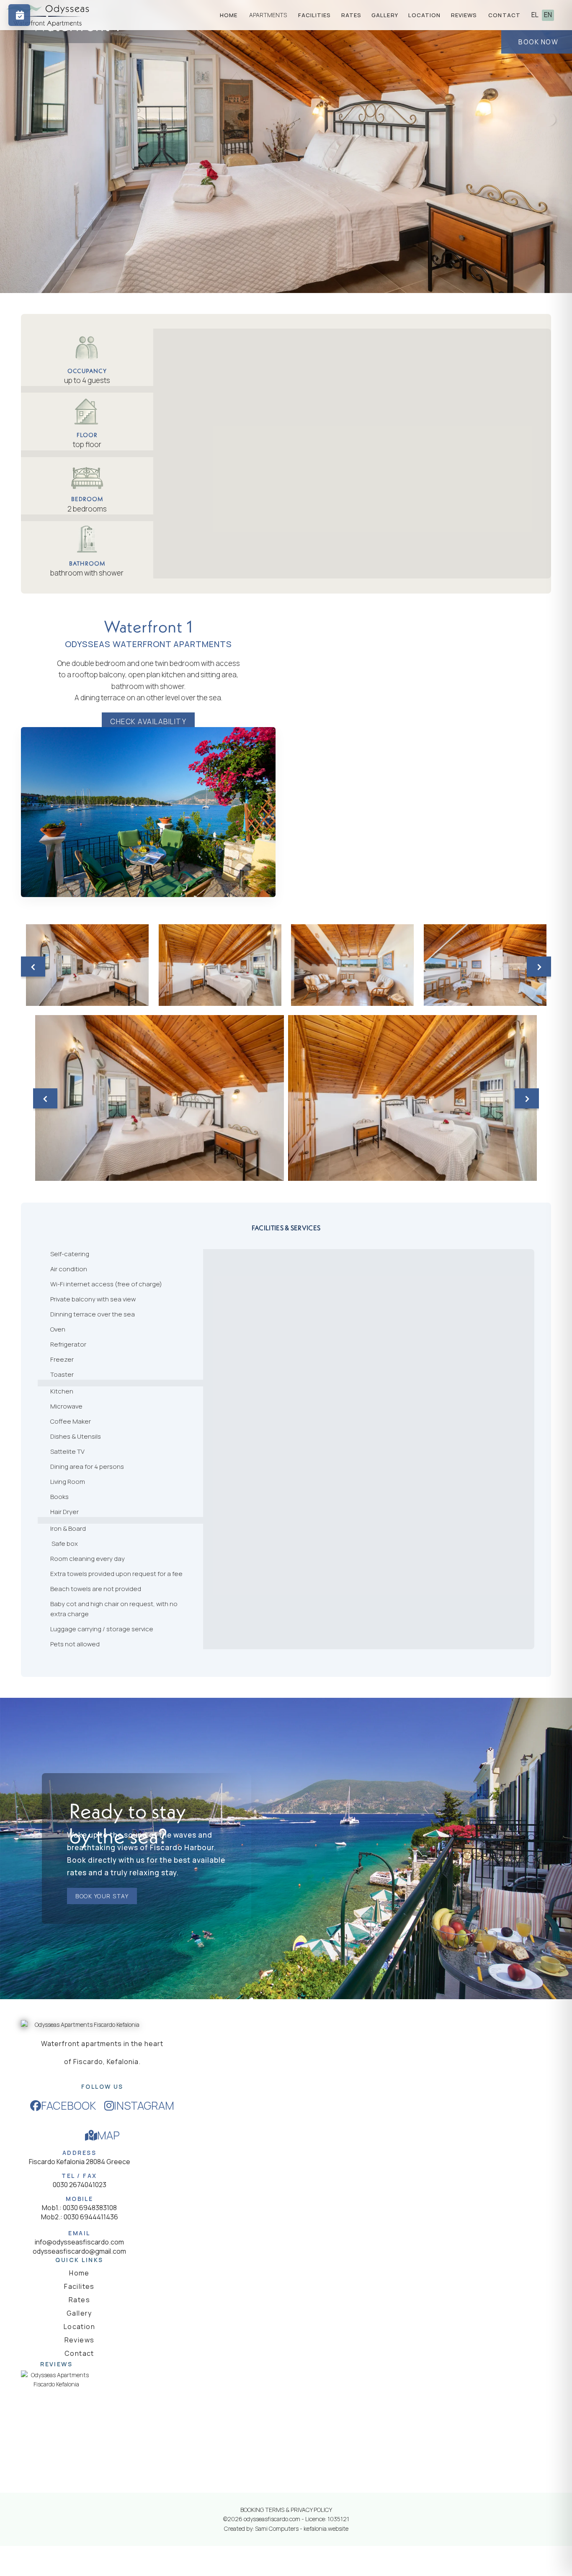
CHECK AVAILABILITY (148, 721)
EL (535, 15)
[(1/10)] (87, 965)
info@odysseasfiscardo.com (79, 2242)
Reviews (80, 2340)
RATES (352, 15)
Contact (79, 2353)
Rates (79, 2300)
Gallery (79, 2313)
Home (79, 2273)
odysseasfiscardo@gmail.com (79, 2251)
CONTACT (504, 15)
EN (548, 15)
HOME (229, 15)
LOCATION (425, 15)
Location (79, 2327)
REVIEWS (464, 15)
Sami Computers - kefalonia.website (302, 2528)
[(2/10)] (220, 965)
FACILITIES (315, 15)
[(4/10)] (485, 965)
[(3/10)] (352, 965)
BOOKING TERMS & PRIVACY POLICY (286, 2510)
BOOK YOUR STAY (102, 1896)
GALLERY (385, 15)
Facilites (79, 2286)
